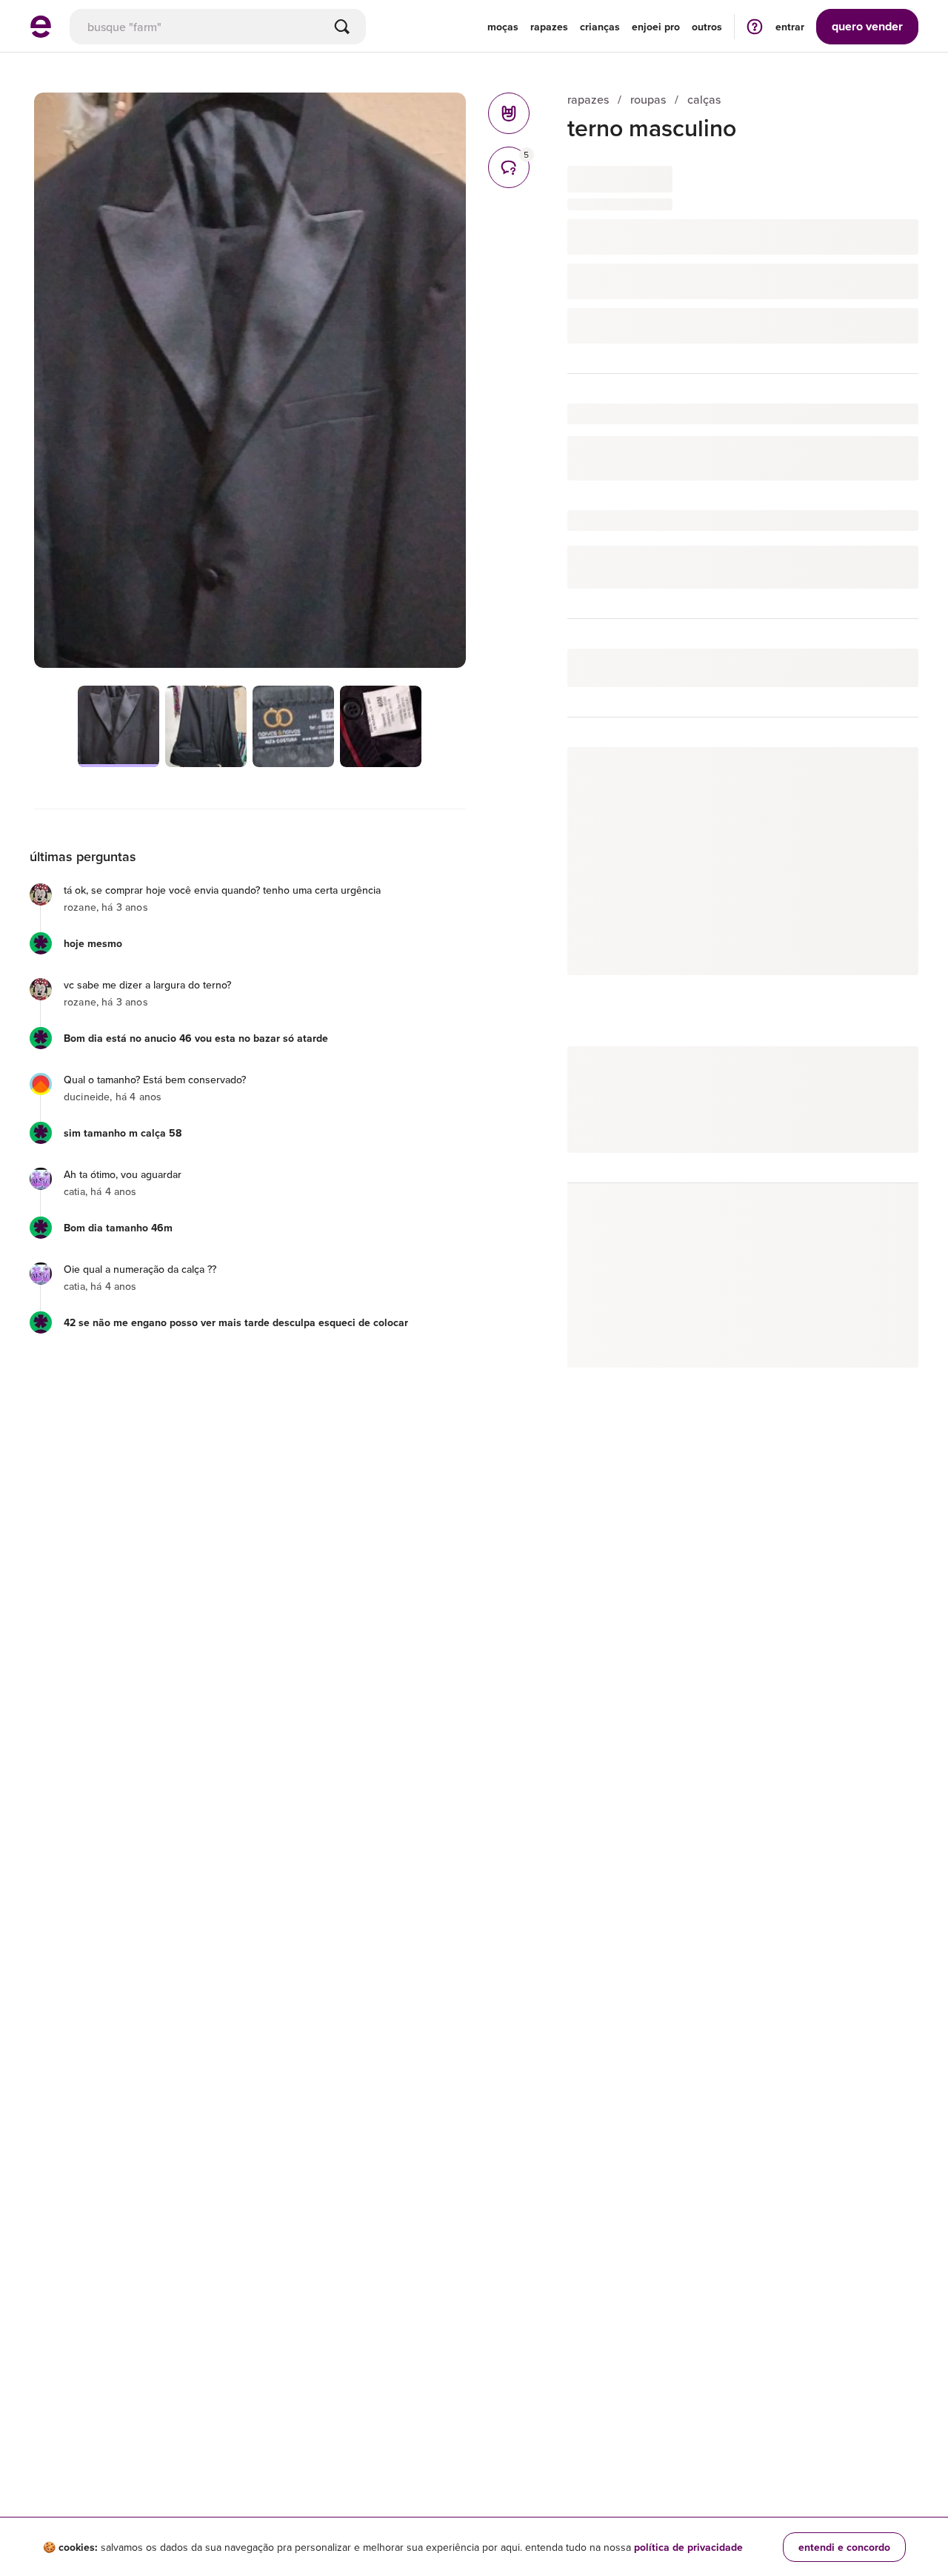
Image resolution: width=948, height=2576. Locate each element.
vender (867, 26)
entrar (790, 27)
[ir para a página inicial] (41, 33)
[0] (509, 113)
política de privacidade (688, 2547)
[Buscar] (342, 27)
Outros (707, 27)
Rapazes (549, 27)
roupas (648, 100)
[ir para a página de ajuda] (755, 26)
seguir (886, 773)
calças (704, 100)
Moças (503, 27)
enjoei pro (656, 27)
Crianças (600, 27)
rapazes (588, 100)
